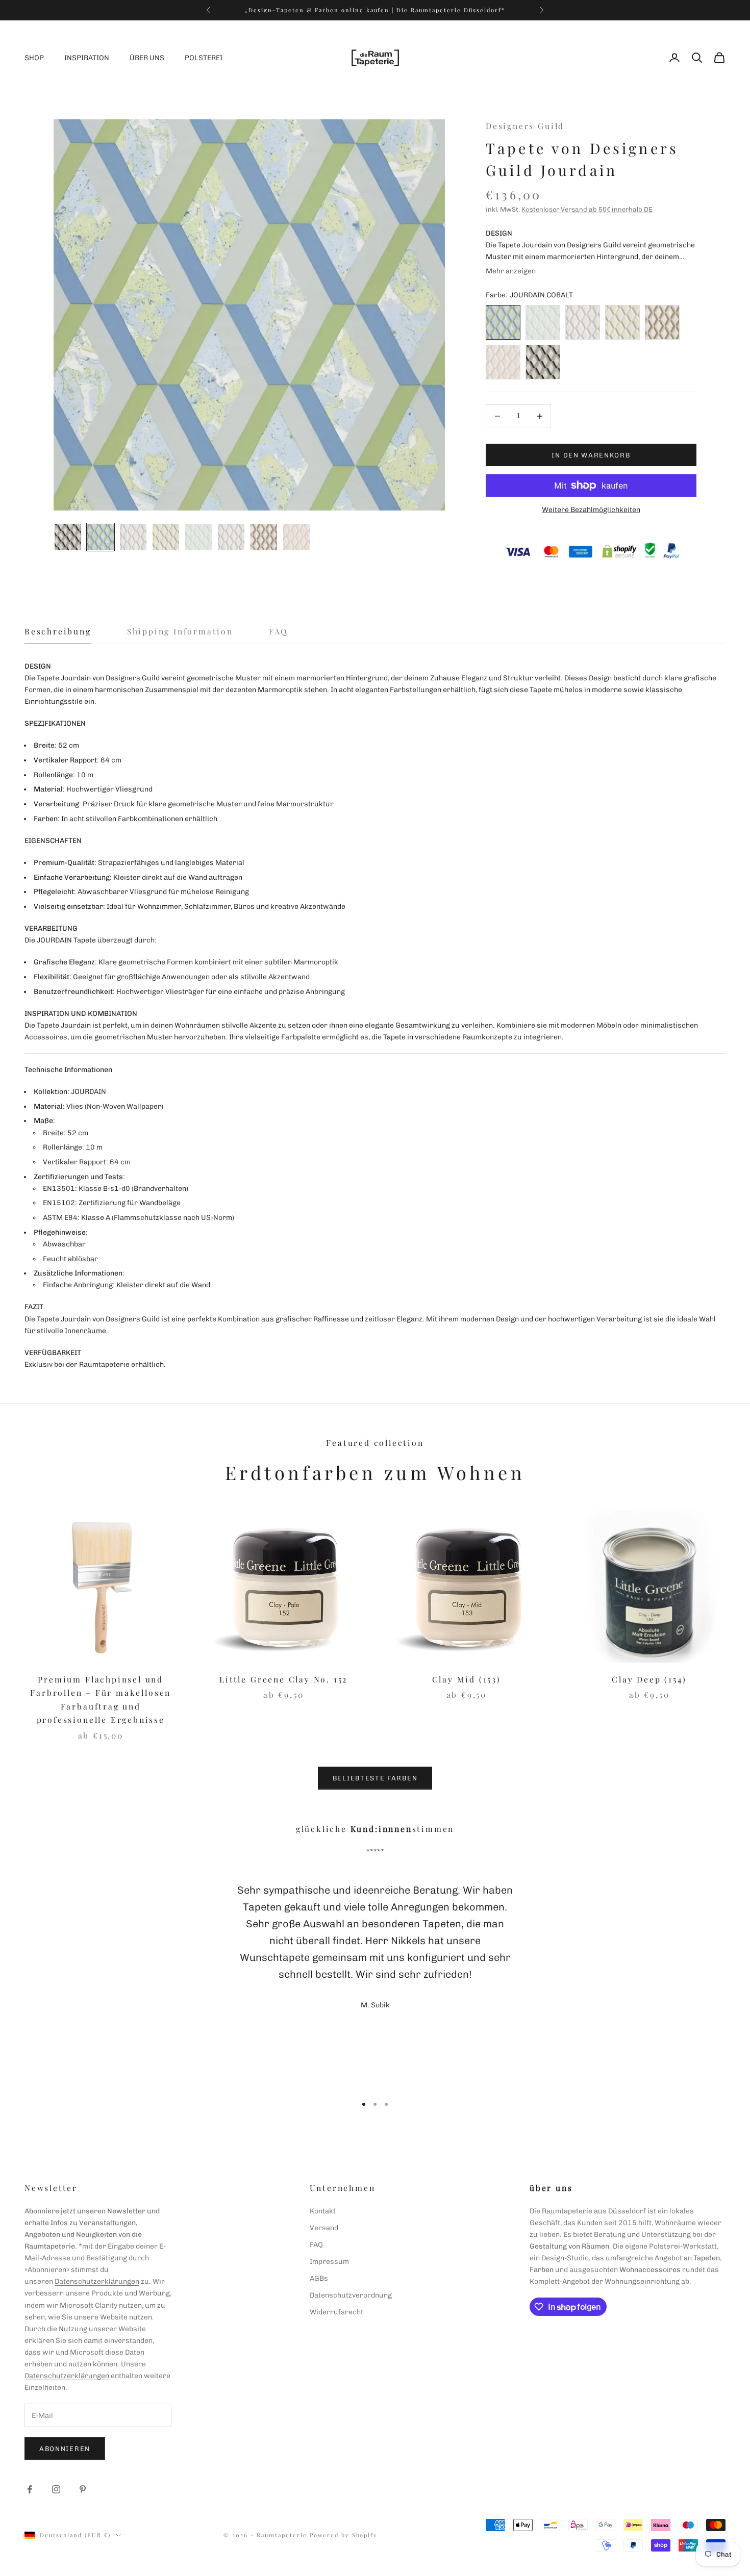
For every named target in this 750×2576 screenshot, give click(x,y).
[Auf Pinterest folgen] (83, 2489)
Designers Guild (525, 126)
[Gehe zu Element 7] (264, 537)
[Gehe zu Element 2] (101, 537)
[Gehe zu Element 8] (296, 537)
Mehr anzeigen (511, 271)
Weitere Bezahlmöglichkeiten (591, 510)
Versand (324, 2228)
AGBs (319, 2278)
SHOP (34, 58)
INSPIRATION (87, 58)
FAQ (316, 2245)
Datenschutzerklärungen (97, 2281)
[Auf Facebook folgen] (30, 2489)
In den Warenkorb (591, 455)
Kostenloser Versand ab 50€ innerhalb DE (587, 209)
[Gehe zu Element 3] (133, 537)
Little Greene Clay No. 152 (283, 1679)
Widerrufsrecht (336, 2312)
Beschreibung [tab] (58, 631)
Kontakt (323, 2211)
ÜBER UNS (147, 58)
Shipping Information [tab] (180, 631)
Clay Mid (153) (467, 1679)
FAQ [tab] (279, 631)
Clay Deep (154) (649, 1679)
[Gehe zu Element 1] (68, 537)
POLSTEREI (204, 58)
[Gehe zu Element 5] (198, 537)
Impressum (329, 2262)
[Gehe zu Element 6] (231, 537)
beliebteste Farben (375, 1778)
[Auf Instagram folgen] (56, 2489)
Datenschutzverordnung (351, 2295)
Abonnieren (65, 2449)
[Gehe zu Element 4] (166, 537)
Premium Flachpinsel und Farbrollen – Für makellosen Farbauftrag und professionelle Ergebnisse (101, 1700)
